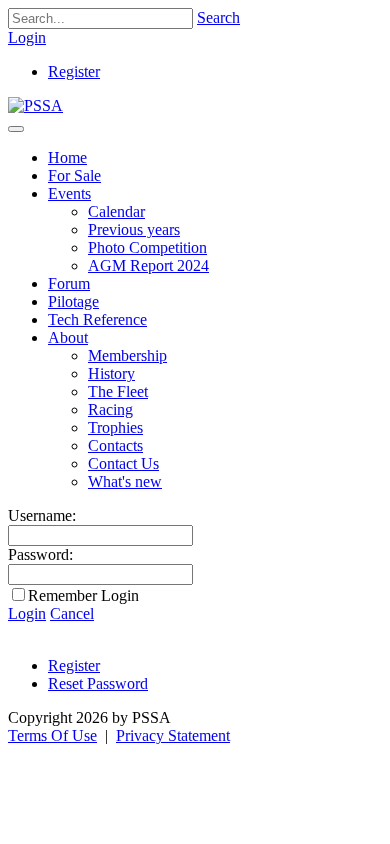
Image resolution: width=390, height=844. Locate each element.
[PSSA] (35, 105)
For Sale (74, 175)
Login (27, 37)
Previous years (134, 229)
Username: (42, 515)
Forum (69, 283)
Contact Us (123, 463)
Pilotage (73, 301)
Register (74, 71)
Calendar (116, 211)
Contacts (115, 445)
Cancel (72, 613)
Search (218, 17)
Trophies (115, 427)
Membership (127, 355)
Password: (40, 554)
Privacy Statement (173, 735)
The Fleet (118, 391)
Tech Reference (97, 319)
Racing (110, 409)
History (111, 373)
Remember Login (83, 595)
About (68, 337)
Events (69, 193)
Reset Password (98, 683)
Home (67, 157)
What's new (125, 481)
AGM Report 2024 (148, 265)
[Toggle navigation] (16, 129)
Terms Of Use (52, 735)
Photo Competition (147, 247)
